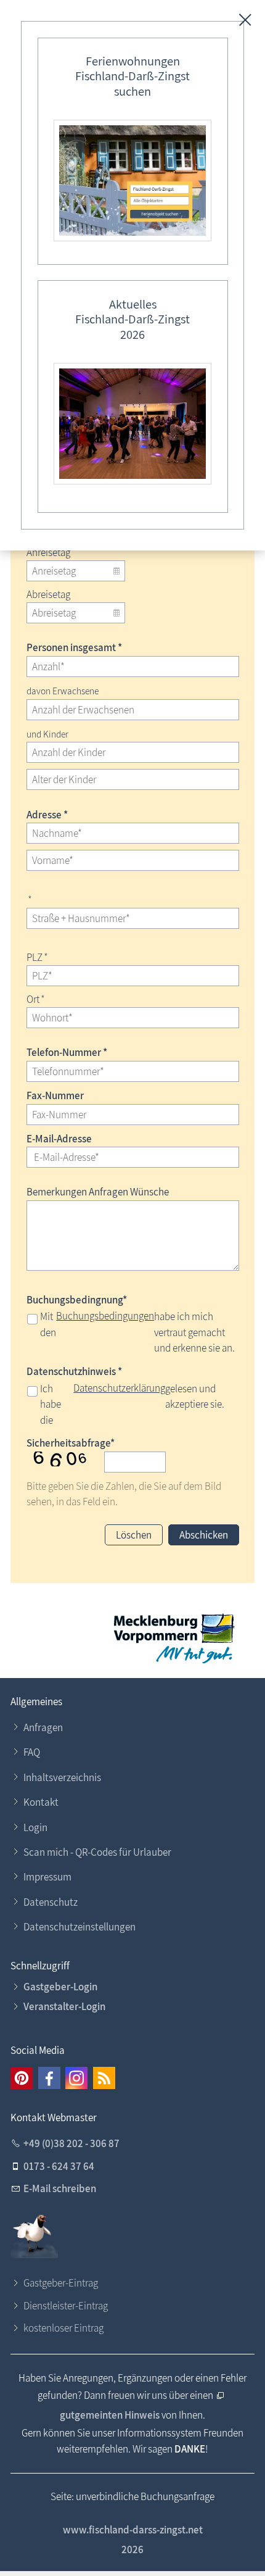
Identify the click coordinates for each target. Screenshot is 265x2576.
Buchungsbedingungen (105, 1316)
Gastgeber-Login (60, 1987)
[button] (22, 2078)
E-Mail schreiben (60, 2188)
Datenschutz (51, 1902)
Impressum (47, 1877)
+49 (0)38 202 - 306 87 (71, 2143)
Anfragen (43, 1727)
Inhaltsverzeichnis (62, 1777)
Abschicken (204, 1535)
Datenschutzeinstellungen (79, 1927)
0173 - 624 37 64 (59, 2166)
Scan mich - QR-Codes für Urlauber (97, 1852)
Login (35, 1827)
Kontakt (41, 1802)
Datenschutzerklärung (119, 1388)
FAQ (32, 1752)
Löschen (134, 1535)
